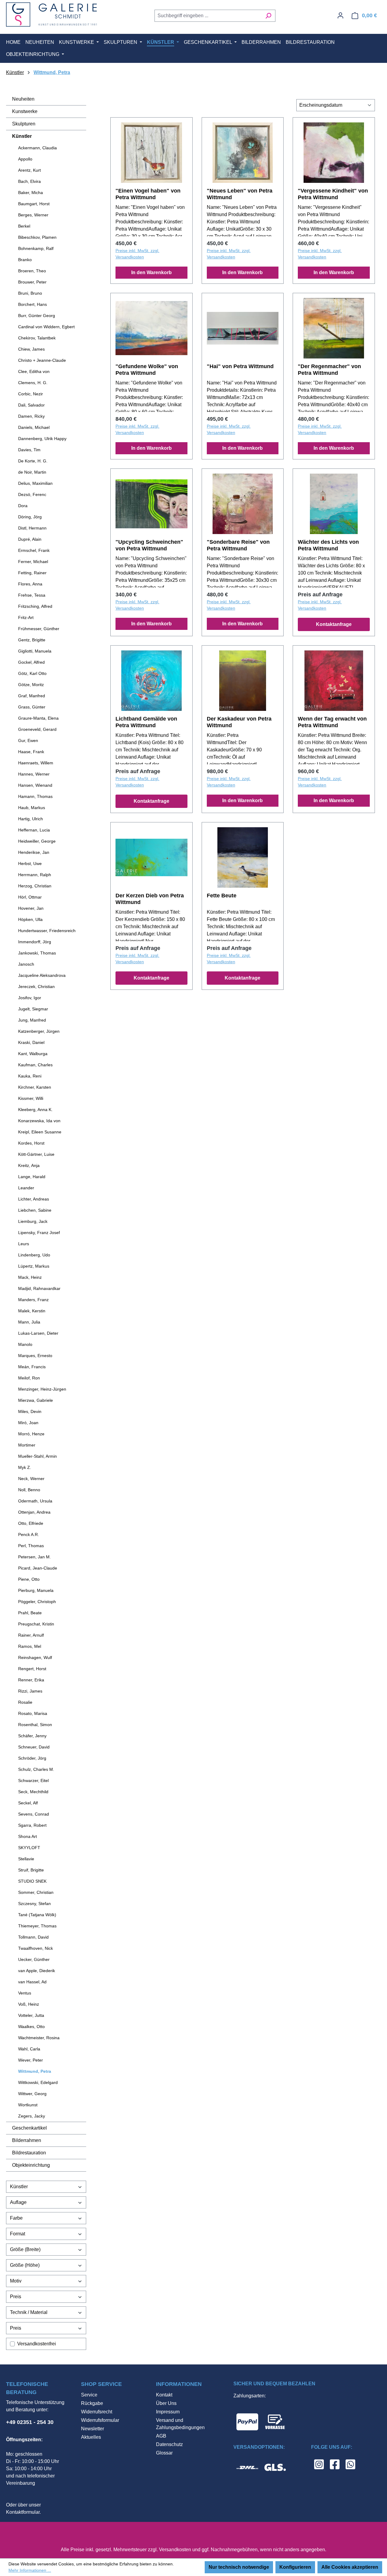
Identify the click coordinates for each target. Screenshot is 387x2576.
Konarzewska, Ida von (39, 1121)
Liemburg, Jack (33, 1221)
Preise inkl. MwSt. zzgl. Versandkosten (137, 254)
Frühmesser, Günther (39, 629)
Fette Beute (222, 896)
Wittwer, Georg (32, 2094)
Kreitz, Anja (29, 1165)
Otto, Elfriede (31, 1523)
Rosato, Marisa (33, 1713)
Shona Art (28, 1836)
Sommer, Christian (36, 1892)
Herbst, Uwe (30, 864)
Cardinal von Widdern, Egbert (46, 327)
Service (89, 2395)
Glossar (164, 2453)
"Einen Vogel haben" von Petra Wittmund (148, 194)
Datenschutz (169, 2444)
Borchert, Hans (33, 304)
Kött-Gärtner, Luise (36, 1154)
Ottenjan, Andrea (34, 1512)
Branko (25, 260)
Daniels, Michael (34, 427)
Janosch (26, 964)
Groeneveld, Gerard (37, 729)
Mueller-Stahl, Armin (37, 1456)
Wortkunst (28, 2105)
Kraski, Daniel (31, 1042)
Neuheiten (23, 99)
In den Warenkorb (151, 272)
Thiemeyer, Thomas (37, 1926)
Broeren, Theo (32, 271)
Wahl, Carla (29, 2049)
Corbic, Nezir (31, 394)
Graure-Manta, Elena (38, 718)
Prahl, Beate (30, 1613)
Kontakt (164, 2395)
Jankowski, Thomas (37, 953)
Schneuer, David (34, 1747)
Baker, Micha (31, 193)
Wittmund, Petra (35, 2071)
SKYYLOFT (29, 1848)
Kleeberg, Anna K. (35, 1110)
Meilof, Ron (29, 1378)
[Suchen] (268, 16)
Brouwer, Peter (32, 282)
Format (18, 2234)
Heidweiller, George (37, 841)
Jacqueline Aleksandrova (42, 975)
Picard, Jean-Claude (38, 1568)
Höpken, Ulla (30, 919)
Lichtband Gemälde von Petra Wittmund (146, 722)
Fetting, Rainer (32, 573)
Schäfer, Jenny (32, 1736)
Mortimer (27, 1445)
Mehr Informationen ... (30, 2570)
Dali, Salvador (31, 405)
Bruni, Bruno (30, 293)
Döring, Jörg (30, 517)
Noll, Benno (29, 1490)
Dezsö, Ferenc (32, 494)
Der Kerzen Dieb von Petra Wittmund (150, 899)
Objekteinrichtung (31, 2165)
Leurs (24, 1244)
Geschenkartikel (29, 2128)
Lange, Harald (32, 1177)
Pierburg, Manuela (36, 1590)
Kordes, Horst (31, 1143)
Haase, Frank (31, 752)
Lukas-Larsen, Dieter (38, 1333)
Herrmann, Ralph (35, 875)
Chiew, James (31, 349)
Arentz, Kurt (29, 170)
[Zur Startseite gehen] (51, 15)
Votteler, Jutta (31, 2015)
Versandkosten (175, 2550)
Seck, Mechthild (33, 1792)
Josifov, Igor (30, 998)
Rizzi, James (30, 1691)
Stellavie (26, 1859)
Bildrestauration (29, 2153)
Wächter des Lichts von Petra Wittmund (328, 545)
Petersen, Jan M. (34, 1557)
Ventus (25, 1993)
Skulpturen (24, 124)
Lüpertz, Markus (34, 1266)
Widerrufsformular (100, 2420)
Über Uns (166, 2403)
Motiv (16, 2281)
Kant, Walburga (33, 1054)
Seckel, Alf (28, 1803)
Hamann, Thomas (35, 796)
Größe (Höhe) (25, 2265)
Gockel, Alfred (31, 662)
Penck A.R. (29, 1534)
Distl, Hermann (32, 528)
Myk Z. (25, 1467)
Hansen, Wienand (35, 785)
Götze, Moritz (31, 685)
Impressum (168, 2412)
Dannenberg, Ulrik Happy (42, 439)
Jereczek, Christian (36, 987)
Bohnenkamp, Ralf (36, 248)
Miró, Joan (28, 1423)
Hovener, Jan (31, 908)
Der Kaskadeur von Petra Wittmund (239, 722)
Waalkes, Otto (31, 2027)
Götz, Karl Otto (32, 673)
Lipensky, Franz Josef (39, 1233)
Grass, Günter (32, 707)
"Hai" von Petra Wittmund (240, 366)
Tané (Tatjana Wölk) (37, 1915)
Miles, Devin (30, 1411)
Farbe (16, 2218)
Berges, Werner (33, 215)
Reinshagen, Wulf (35, 1657)
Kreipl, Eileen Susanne (40, 1132)
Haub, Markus (32, 808)
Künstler (22, 136)
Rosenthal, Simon (35, 1725)
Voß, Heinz (29, 2004)
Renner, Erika (31, 1680)
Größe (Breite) (25, 2249)
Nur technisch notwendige (239, 2567)
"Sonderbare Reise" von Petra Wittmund (238, 545)
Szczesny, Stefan (34, 1904)
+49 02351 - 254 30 (30, 2422)
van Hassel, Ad (32, 1982)
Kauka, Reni (30, 1076)
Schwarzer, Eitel (33, 1781)
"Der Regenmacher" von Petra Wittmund (329, 370)
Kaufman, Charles (35, 1065)
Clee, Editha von (34, 371)
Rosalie (25, 1702)
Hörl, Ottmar (30, 897)
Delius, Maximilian (35, 483)
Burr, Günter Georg (37, 316)
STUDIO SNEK (32, 1881)
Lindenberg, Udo (34, 1255)
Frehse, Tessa (32, 595)
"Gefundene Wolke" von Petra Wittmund (147, 370)
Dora (23, 506)
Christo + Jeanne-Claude (42, 360)
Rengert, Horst (32, 1669)
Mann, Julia (29, 1322)
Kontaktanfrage (334, 624)
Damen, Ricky (31, 416)
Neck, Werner (31, 1479)
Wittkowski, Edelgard (38, 2082)
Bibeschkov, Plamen (37, 237)
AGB (161, 2436)
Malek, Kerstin (32, 1311)
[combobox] (208, 16)
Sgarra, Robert (32, 1825)
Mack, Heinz (30, 1277)
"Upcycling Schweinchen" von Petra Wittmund (149, 545)
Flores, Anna (30, 584)
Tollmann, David (33, 1937)
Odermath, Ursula (35, 1501)
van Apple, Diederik (37, 1971)
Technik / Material (29, 2312)
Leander (26, 1188)
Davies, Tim (29, 450)
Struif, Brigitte (31, 1870)
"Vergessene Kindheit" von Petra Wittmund (333, 194)
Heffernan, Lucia (34, 830)
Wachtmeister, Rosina (39, 2038)
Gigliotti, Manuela (35, 651)
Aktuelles (91, 2437)
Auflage (18, 2202)
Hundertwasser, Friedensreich (47, 931)
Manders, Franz (33, 1300)
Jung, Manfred (32, 1020)
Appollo (25, 159)
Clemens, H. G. (33, 383)
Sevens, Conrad (34, 1814)
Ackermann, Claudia (37, 148)
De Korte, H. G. (33, 461)
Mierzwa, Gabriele (36, 1400)
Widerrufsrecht (97, 2412)
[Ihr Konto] (340, 15)
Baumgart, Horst (34, 204)
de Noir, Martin (32, 472)
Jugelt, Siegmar (33, 1009)
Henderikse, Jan (34, 852)
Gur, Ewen (28, 740)
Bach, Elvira (29, 181)
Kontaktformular (23, 2512)
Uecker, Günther (34, 1959)
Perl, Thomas (31, 1546)
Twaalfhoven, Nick (36, 1948)
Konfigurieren (295, 2567)
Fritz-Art (26, 617)
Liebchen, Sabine (35, 1210)
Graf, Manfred (32, 696)
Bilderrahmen (27, 2140)
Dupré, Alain (30, 539)
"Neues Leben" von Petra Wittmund (240, 194)
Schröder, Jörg (32, 1758)
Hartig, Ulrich (31, 819)
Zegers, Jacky (32, 2116)
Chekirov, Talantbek (37, 338)
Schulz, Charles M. (36, 1769)
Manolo (25, 1344)
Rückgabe (92, 2403)
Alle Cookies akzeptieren (350, 2567)
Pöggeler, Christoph (37, 1602)
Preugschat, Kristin (36, 1624)
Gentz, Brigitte (32, 640)
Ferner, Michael (33, 562)
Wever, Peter (31, 2060)
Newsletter (93, 2429)
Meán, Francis (32, 1367)
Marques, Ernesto (35, 1356)
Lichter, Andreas (34, 1199)
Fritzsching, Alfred (35, 606)
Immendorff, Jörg (35, 942)
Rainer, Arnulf (31, 1635)
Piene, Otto (29, 1579)
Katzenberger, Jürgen (39, 1031)
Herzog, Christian (35, 886)
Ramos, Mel (30, 1646)
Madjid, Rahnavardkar (39, 1288)
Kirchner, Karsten (35, 1087)
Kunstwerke (25, 111)
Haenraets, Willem (36, 763)
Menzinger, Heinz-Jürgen (42, 1389)
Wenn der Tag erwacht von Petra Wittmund (332, 722)
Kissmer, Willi (31, 1098)
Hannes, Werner (34, 774)
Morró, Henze (31, 1434)
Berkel (24, 226)
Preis (16, 2297)
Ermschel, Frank (34, 550)
